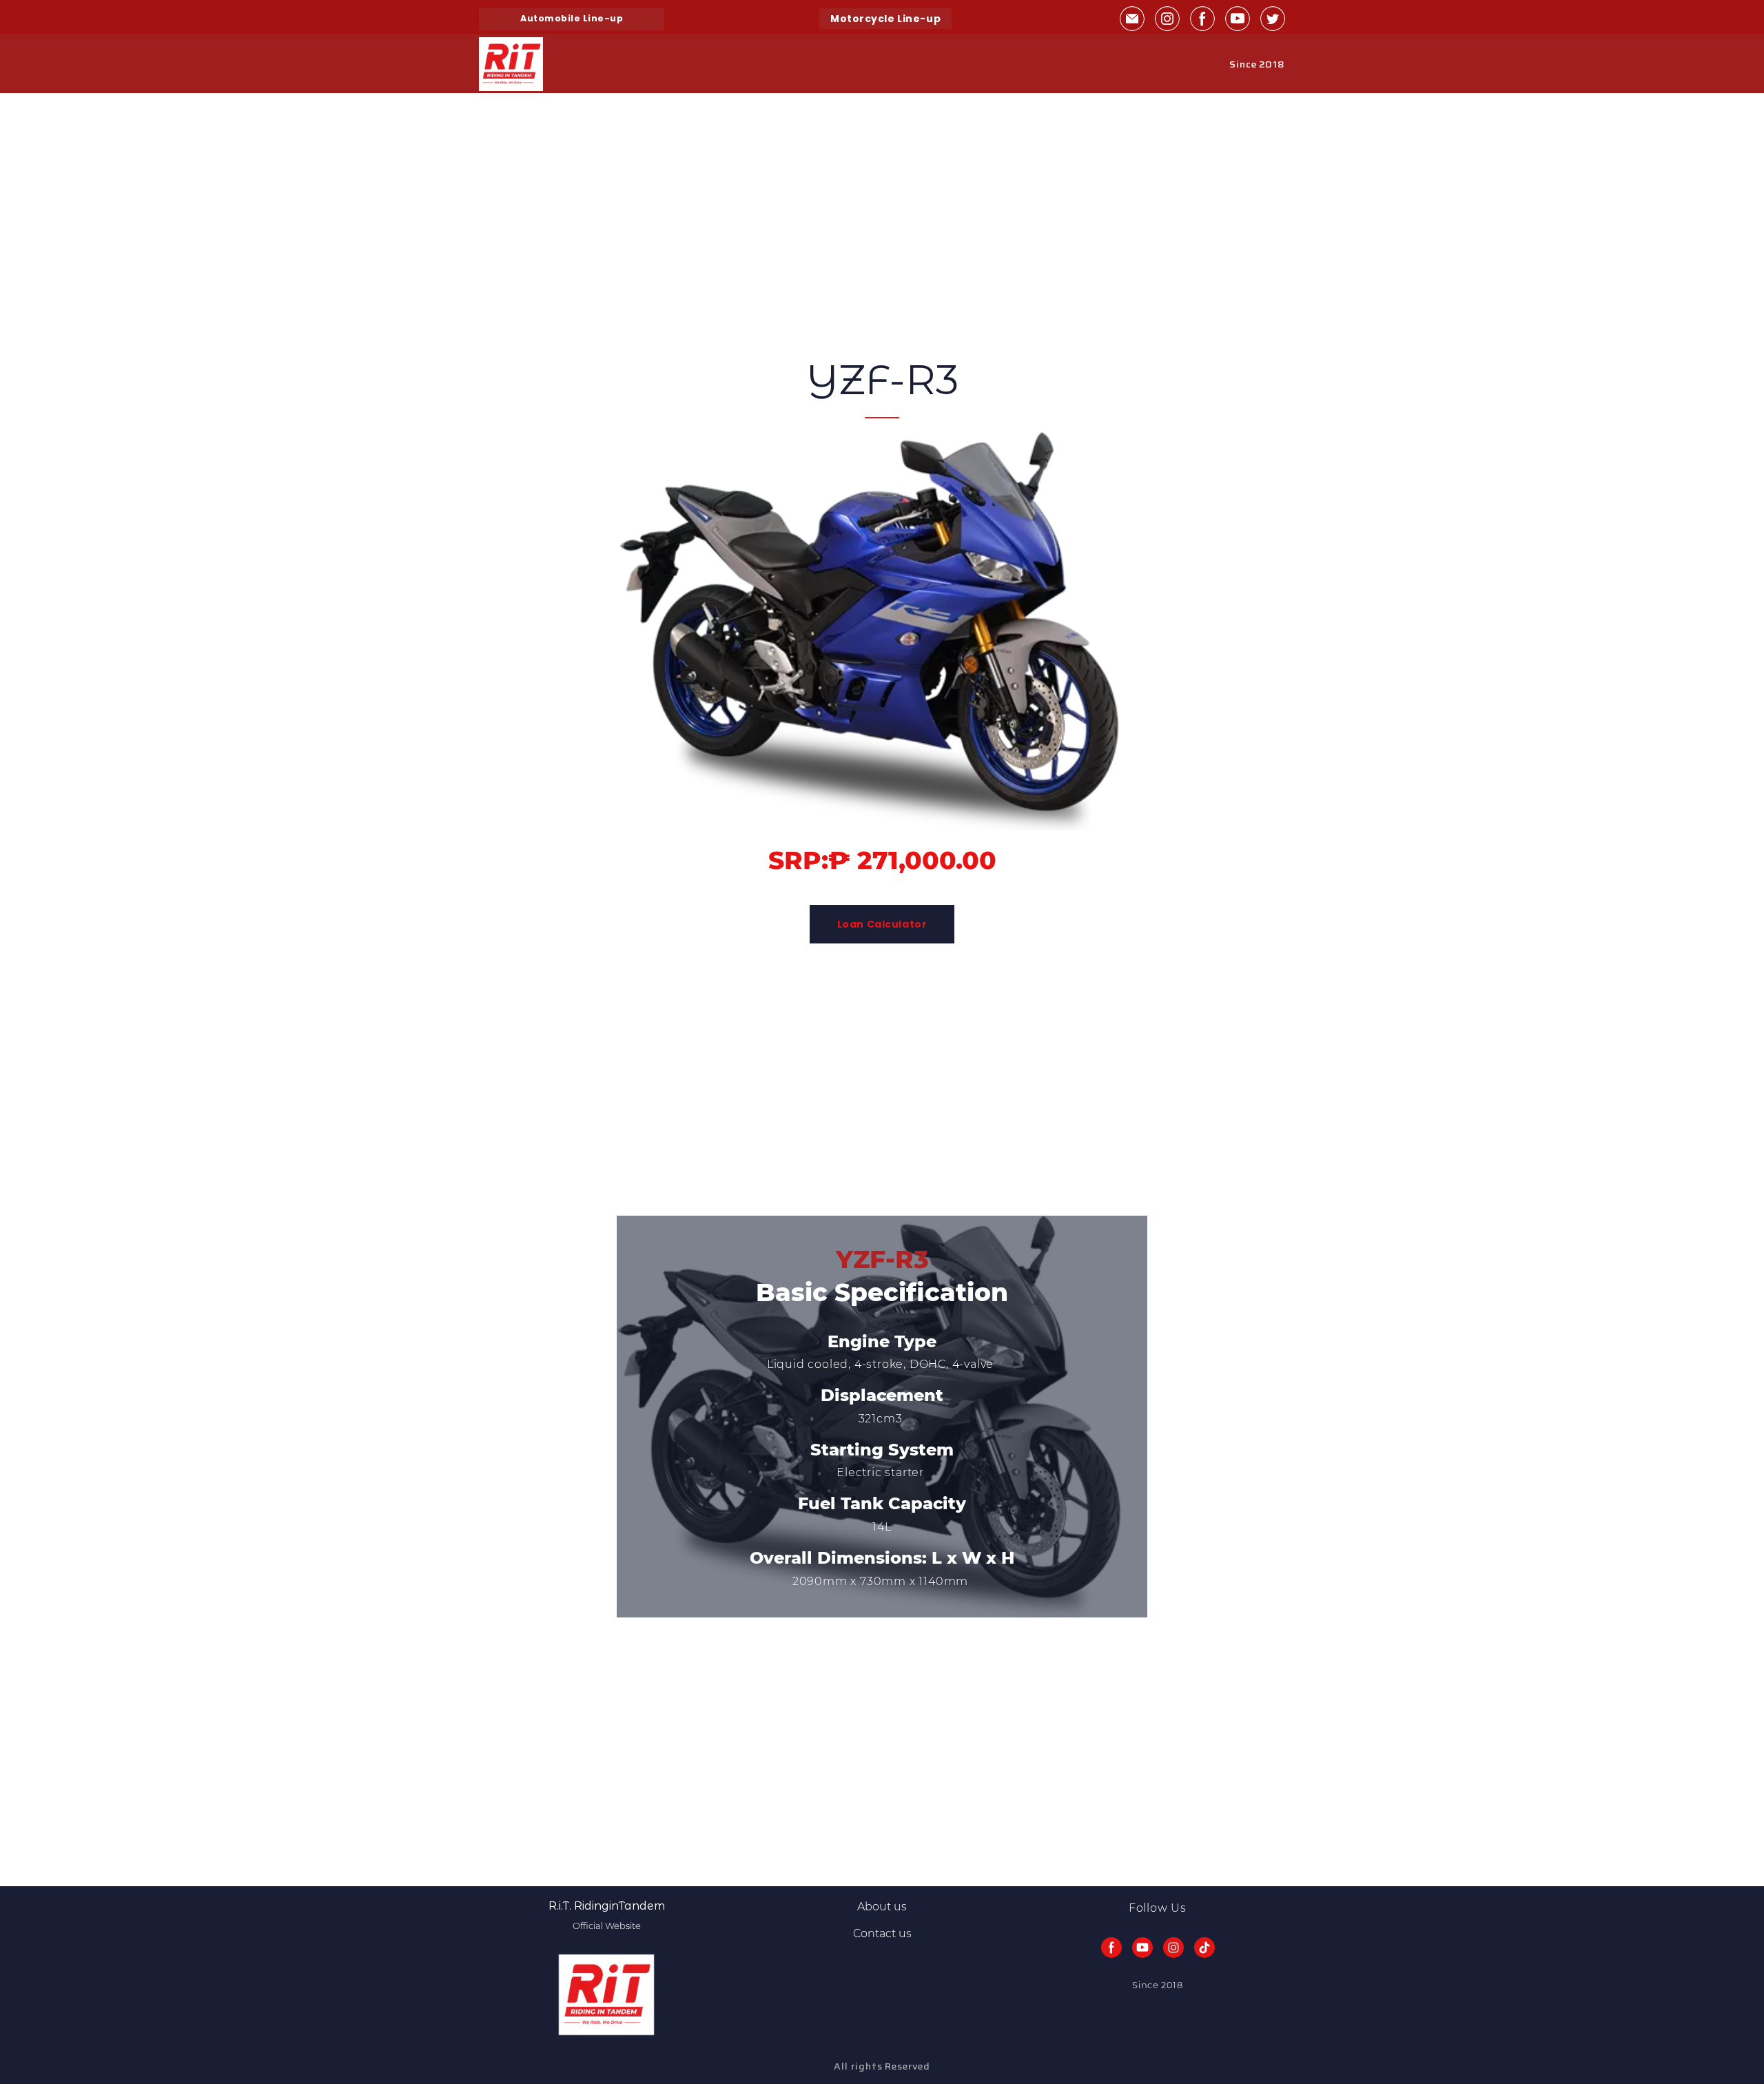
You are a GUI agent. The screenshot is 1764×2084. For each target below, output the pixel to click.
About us (882, 1907)
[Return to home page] (511, 64)
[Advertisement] (413, 190)
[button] (572, 19)
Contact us (882, 1933)
